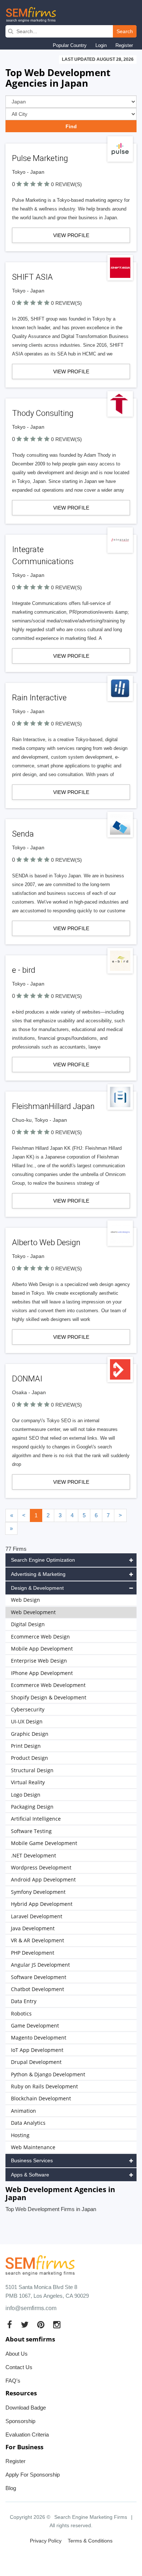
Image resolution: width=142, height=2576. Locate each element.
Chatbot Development (38, 1989)
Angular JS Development (40, 1965)
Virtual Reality (28, 1782)
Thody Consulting (43, 413)
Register (124, 45)
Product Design (29, 1758)
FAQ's (13, 2381)
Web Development (33, 1612)
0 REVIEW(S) (66, 184)
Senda (23, 834)
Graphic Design (30, 1734)
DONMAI (27, 1379)
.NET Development (33, 1855)
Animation (23, 2111)
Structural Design (32, 1770)
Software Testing (31, 1831)
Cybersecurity (28, 1709)
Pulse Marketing (40, 158)
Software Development (39, 1977)
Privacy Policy (46, 2541)
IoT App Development (37, 2050)
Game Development (35, 2026)
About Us (17, 2354)
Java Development (33, 1928)
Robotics (21, 2013)
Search (125, 31)
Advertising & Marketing (38, 1574)
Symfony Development (38, 1892)
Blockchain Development (41, 2098)
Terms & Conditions (90, 2541)
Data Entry (24, 2001)
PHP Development (33, 1953)
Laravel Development (37, 1916)
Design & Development (37, 1588)
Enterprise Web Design (39, 1661)
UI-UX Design (27, 1721)
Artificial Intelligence (36, 1819)
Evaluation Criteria (27, 2435)
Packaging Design (32, 1807)
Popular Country (70, 45)
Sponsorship (20, 2421)
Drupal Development (36, 2062)
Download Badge (26, 2408)
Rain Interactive (39, 698)
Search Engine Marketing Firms (91, 2517)
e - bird (24, 970)
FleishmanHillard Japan (53, 1106)
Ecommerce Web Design (40, 1637)
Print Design (26, 1746)
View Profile (71, 235)
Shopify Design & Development (49, 1697)
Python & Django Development (48, 2074)
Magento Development (39, 2038)
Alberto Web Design (46, 1242)
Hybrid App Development (42, 1904)
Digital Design (28, 1624)
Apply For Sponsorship (33, 2475)
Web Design (25, 1600)
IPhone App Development (42, 1673)
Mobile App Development (42, 1649)
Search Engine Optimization (43, 1560)
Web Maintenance (33, 2147)
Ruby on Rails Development (44, 2086)
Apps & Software (30, 2175)
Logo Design (26, 1795)
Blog (11, 2488)
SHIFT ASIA (32, 277)
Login (101, 45)
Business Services (32, 2160)
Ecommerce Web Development (48, 1685)
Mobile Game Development (44, 1843)
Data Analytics (28, 2123)
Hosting (20, 2135)
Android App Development (43, 1879)
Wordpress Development (41, 1867)
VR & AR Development (38, 1940)
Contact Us (19, 2367)
